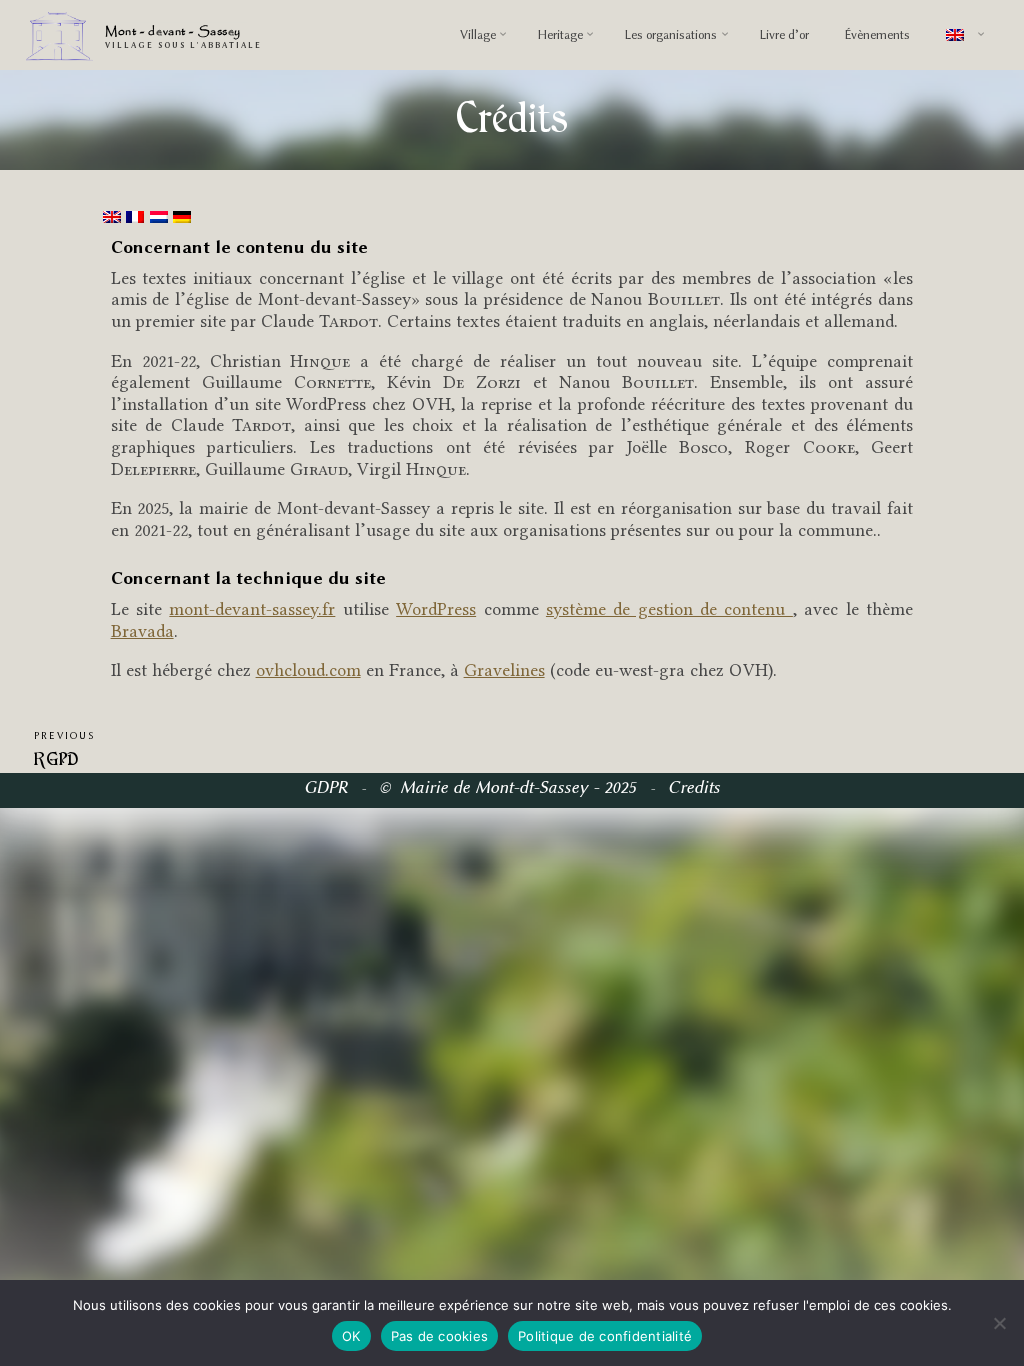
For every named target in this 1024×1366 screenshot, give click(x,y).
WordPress (436, 609)
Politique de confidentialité (605, 1336)
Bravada (142, 630)
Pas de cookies (440, 1336)
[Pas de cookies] (999, 1323)
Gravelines (504, 670)
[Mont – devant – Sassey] (59, 35)
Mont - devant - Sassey (173, 32)
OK (351, 1336)
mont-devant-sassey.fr (253, 609)
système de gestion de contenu (669, 609)
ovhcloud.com (308, 670)
